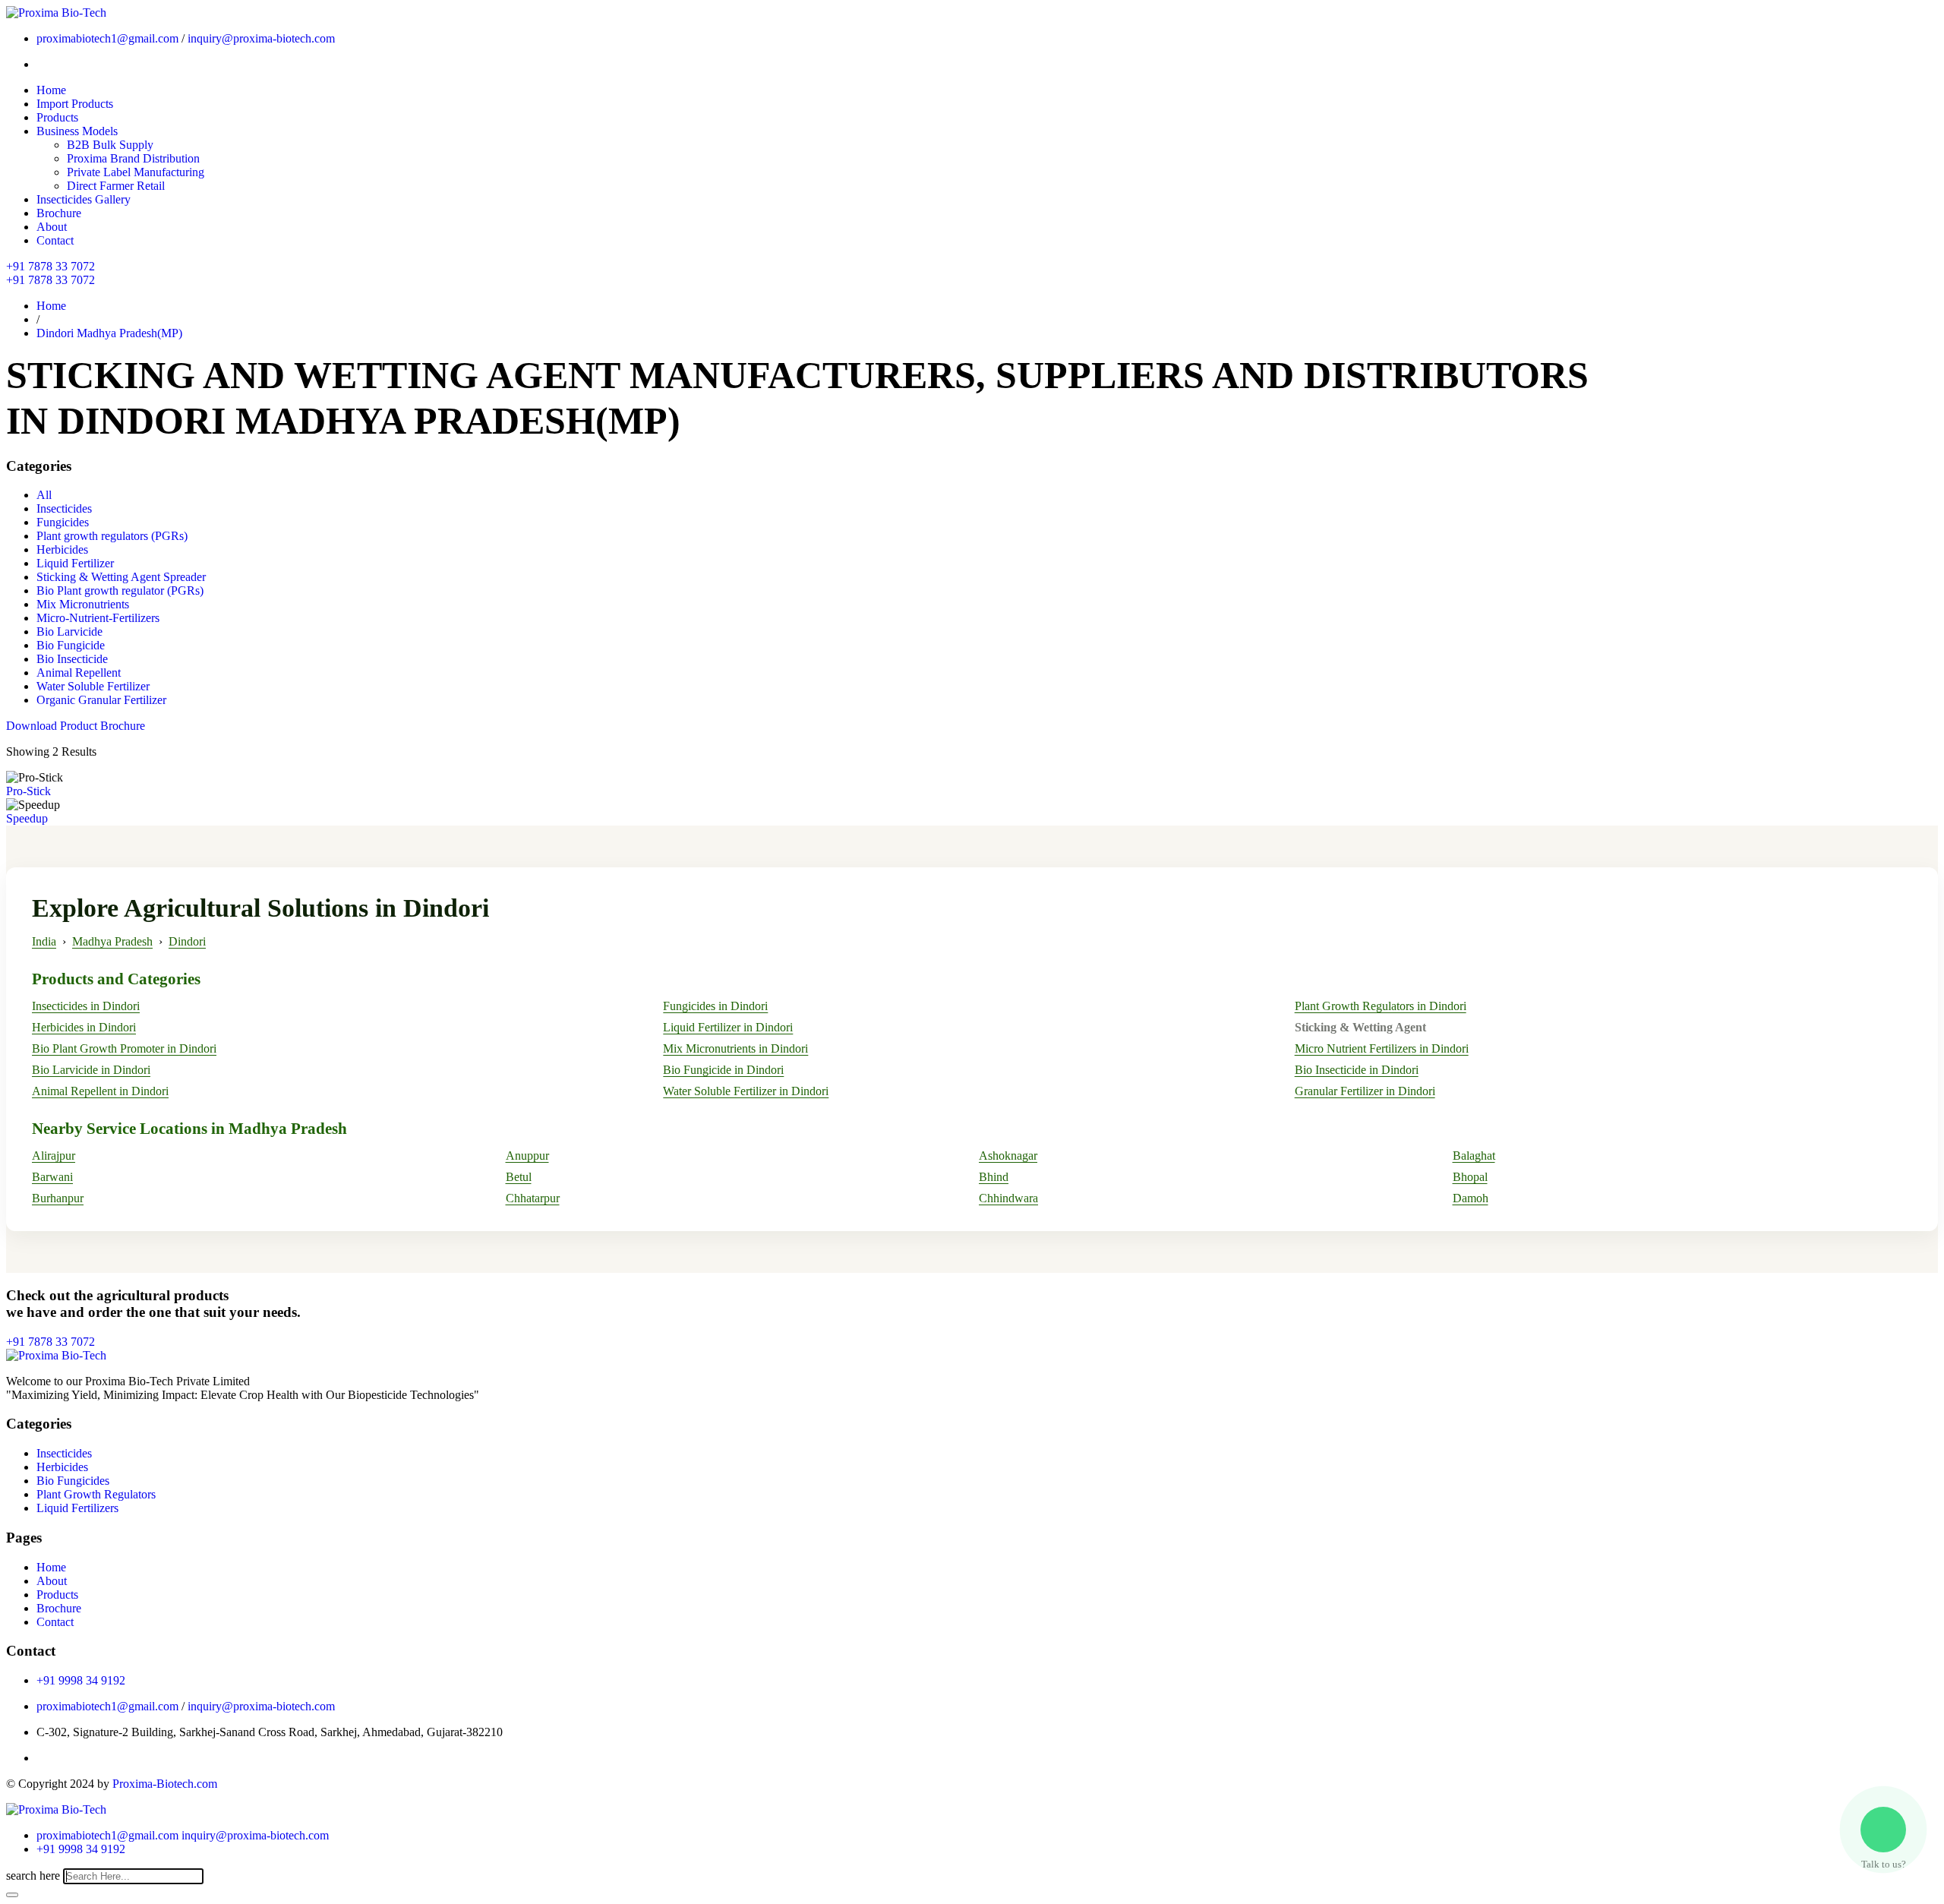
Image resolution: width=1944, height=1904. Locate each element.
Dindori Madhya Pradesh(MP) (109, 333)
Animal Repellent (79, 673)
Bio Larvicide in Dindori (91, 1070)
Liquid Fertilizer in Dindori (728, 1027)
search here (33, 1876)
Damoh (1471, 1198)
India (44, 941)
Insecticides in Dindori (86, 1006)
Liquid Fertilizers (77, 1508)
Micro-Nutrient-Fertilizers (98, 618)
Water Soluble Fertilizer (93, 686)
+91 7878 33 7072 (50, 266)
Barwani (52, 1177)
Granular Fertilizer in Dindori (1365, 1091)
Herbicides (62, 549)
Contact (55, 240)
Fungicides (63, 522)
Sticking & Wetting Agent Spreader (121, 577)
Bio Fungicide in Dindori (723, 1070)
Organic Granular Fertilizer (101, 700)
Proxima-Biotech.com (165, 1784)
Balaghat (1474, 1156)
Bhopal (1470, 1177)
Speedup (27, 818)
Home (51, 90)
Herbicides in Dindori (84, 1027)
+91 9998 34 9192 (81, 1680)
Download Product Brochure (76, 726)
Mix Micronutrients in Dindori (735, 1048)
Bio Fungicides (73, 1481)
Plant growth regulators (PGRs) (112, 536)
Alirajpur (54, 1156)
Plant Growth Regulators (96, 1494)
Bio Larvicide (69, 632)
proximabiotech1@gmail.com (107, 38)
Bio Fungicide (71, 645)
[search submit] (12, 1895)
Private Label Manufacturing (136, 172)
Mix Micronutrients (83, 604)
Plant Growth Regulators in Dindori (1381, 1006)
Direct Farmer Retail (116, 186)
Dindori (187, 941)
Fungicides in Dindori (715, 1006)
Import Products (75, 104)
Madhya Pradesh (112, 941)
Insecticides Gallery (84, 199)
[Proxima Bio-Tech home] (56, 1809)
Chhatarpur (533, 1198)
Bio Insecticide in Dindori (1357, 1070)
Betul (519, 1177)
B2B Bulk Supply (110, 145)
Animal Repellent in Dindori (100, 1091)
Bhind (994, 1177)
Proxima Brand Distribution (133, 158)
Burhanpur (58, 1198)
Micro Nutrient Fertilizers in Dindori (1382, 1048)
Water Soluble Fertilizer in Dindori (746, 1091)
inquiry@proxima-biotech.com (261, 38)
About (52, 227)
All (44, 495)
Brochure (59, 213)
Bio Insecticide (72, 659)
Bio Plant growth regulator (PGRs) (120, 590)
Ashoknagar (1008, 1156)
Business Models (77, 131)
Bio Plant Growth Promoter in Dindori (124, 1048)
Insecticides (64, 508)
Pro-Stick (28, 791)
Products (57, 117)
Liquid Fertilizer (75, 563)
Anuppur (527, 1156)
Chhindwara (1008, 1198)
